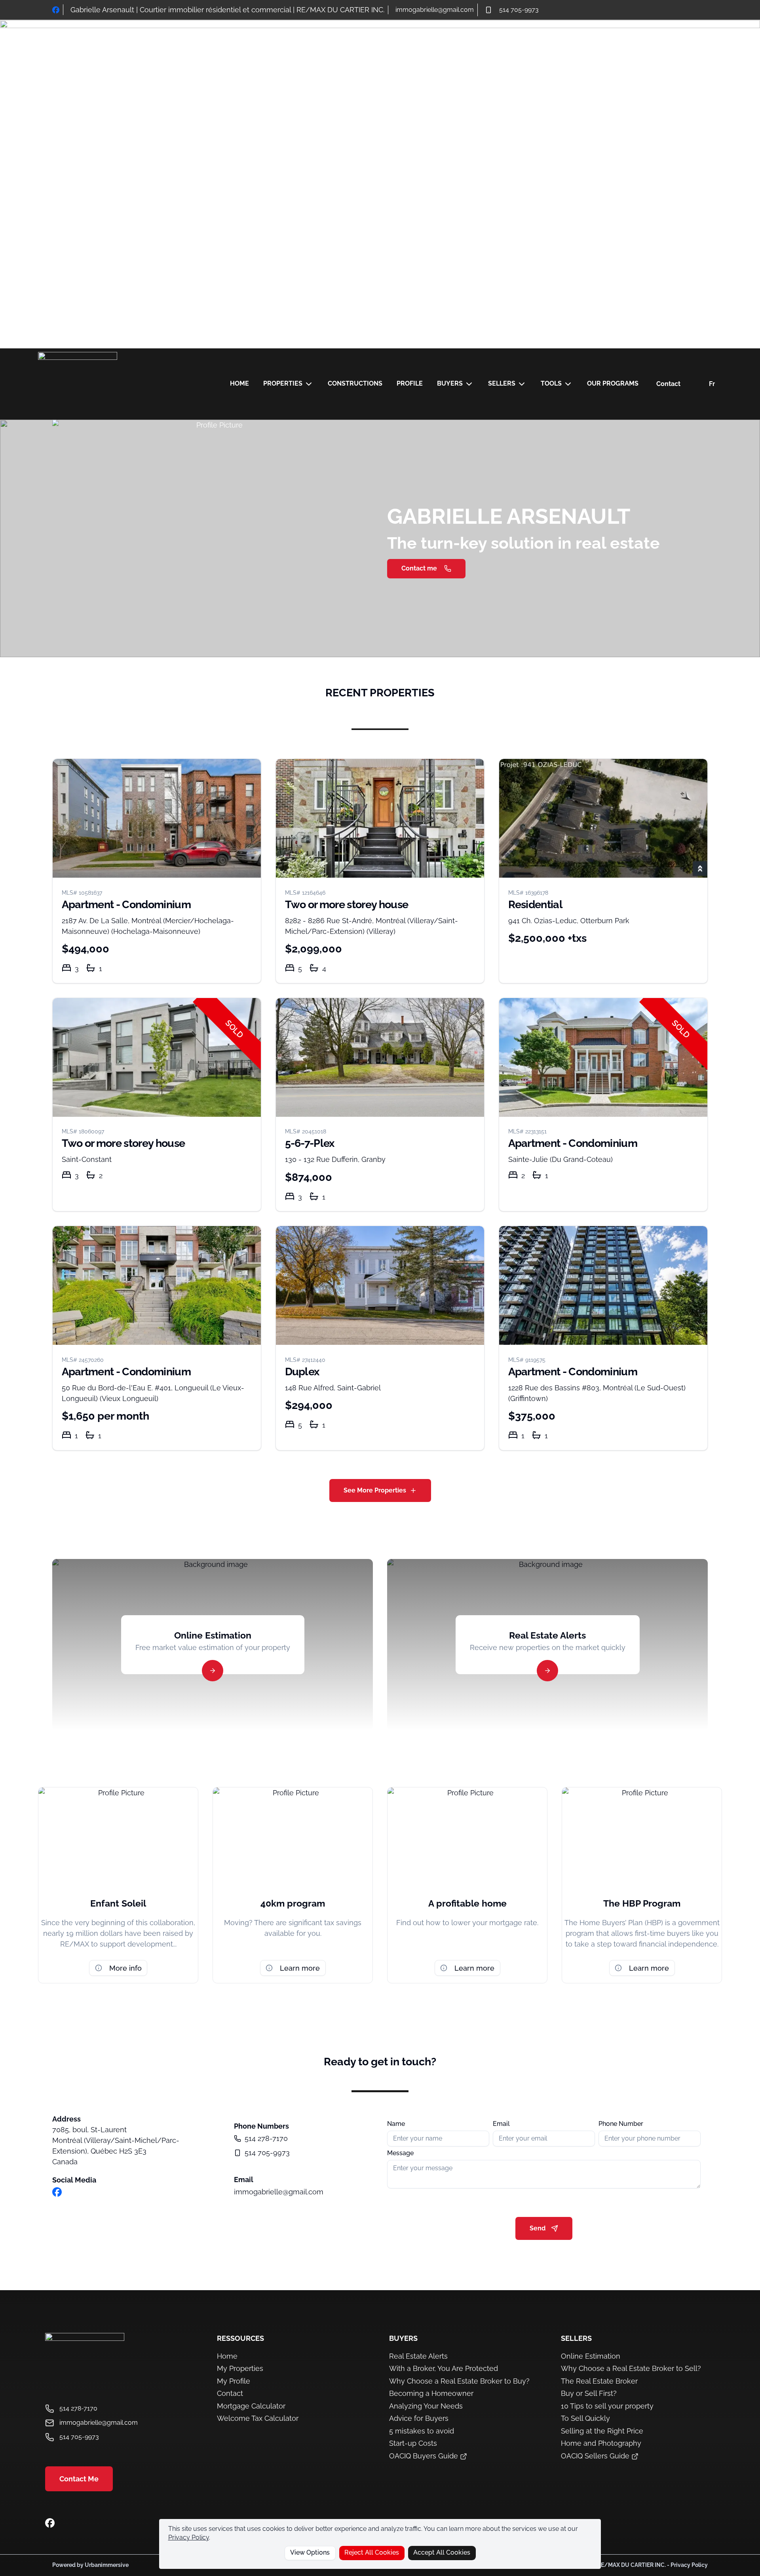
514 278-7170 (266, 2138)
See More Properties (375, 1490)
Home (227, 2356)
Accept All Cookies (442, 2552)
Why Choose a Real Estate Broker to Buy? (459, 2381)
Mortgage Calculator (251, 2406)
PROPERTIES (283, 383)
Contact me (419, 568)
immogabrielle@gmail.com (435, 10)
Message (400, 2153)
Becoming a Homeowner (431, 2393)
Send (538, 2228)
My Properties (240, 2368)
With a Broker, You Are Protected (444, 2368)
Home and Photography (601, 2443)
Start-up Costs (413, 2443)
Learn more (300, 1968)
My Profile (234, 2381)
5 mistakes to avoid (422, 2431)
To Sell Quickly (585, 2418)
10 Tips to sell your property (607, 2406)
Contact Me (79, 2479)
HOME (239, 383)
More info (125, 1968)
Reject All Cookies (372, 2552)
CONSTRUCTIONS (355, 383)
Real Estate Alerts (418, 2356)
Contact (668, 384)
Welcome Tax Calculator (258, 2418)
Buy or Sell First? (589, 2393)
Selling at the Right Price (602, 2431)
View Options (310, 2552)
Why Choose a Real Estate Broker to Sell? (631, 2368)
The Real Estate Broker (599, 2381)
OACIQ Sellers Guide (596, 2456)
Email (501, 2124)
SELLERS (502, 383)
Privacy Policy (189, 2537)
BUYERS (450, 383)
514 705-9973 (519, 10)
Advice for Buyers (419, 2418)
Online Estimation (591, 2356)
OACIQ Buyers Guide (425, 2456)
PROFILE (410, 383)
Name (396, 2124)
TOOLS (551, 383)
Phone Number (621, 2124)
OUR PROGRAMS (613, 383)
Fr (712, 384)
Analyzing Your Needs (426, 2406)
